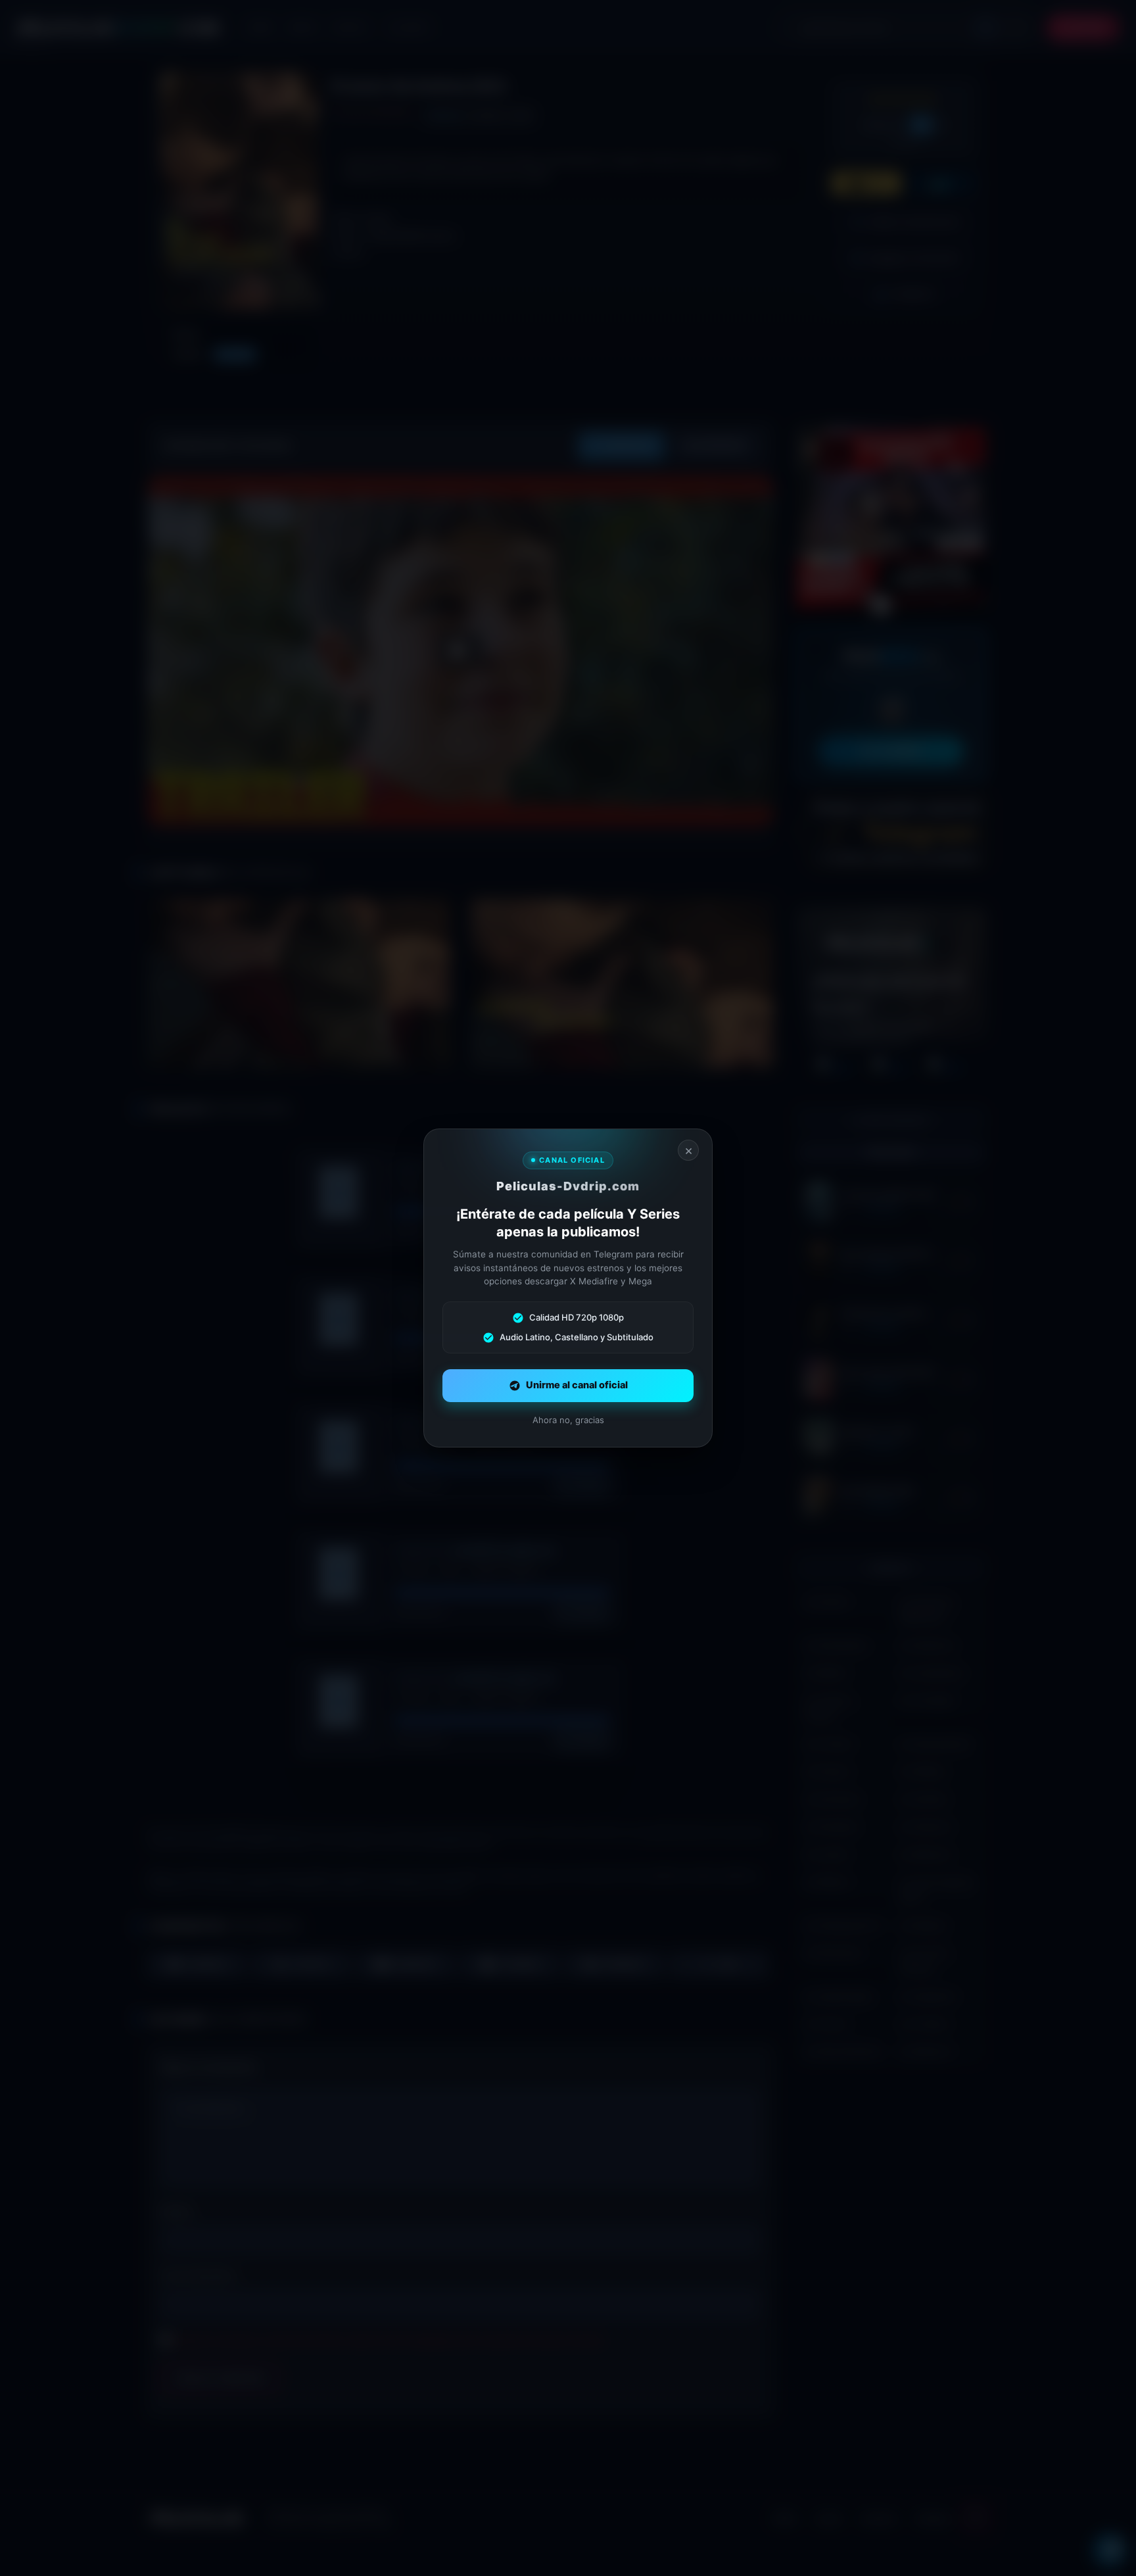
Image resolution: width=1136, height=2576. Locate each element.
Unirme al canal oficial (577, 1385)
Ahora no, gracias (568, 1420)
